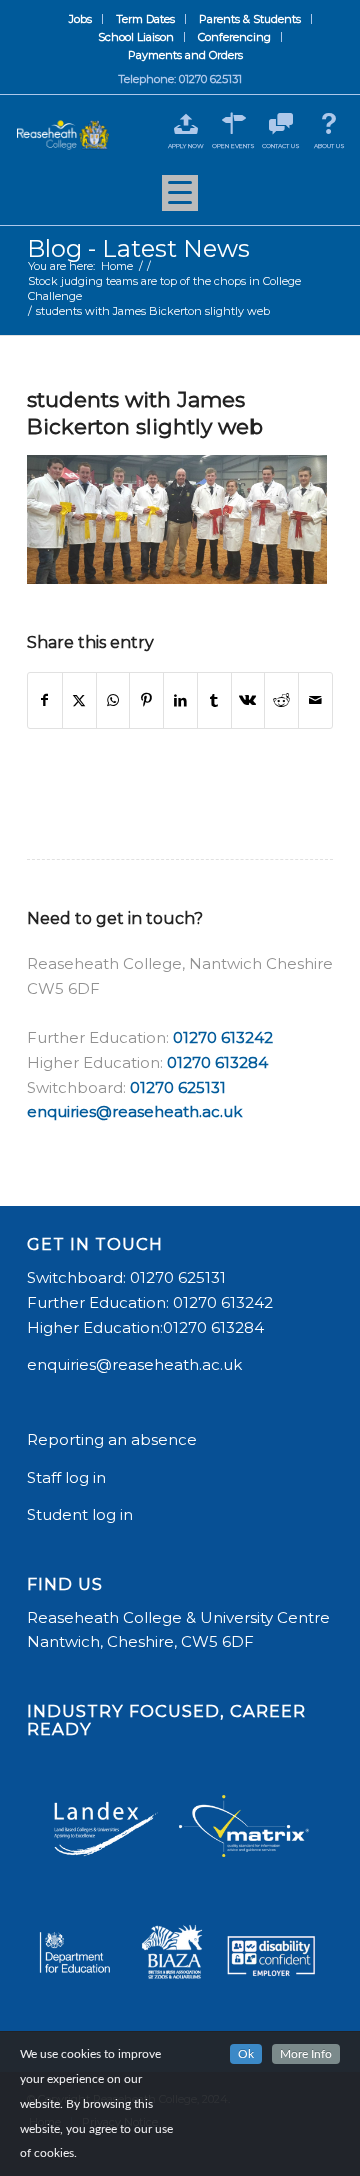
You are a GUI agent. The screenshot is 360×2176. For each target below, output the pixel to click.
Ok (246, 2054)
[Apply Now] (185, 123)
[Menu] (180, 200)
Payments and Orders (185, 55)
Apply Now (186, 146)
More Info (306, 2054)
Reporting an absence (114, 1439)
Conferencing (234, 37)
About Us (329, 146)
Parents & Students (250, 19)
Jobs (80, 19)
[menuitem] (81, 19)
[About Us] (329, 123)
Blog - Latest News (138, 248)
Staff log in (66, 1477)
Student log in (82, 1514)
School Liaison (136, 37)
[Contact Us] (281, 123)
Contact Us (281, 146)
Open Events (233, 146)
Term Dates (145, 19)
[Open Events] (233, 123)
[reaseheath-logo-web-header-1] (63, 135)
